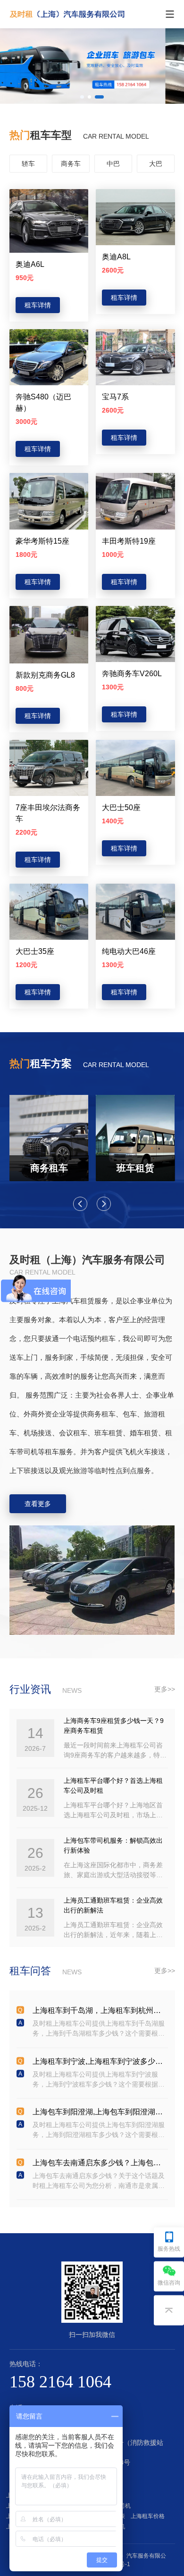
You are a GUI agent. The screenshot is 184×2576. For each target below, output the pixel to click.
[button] (85, 97)
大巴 (156, 164)
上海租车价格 (149, 2516)
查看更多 (38, 1504)
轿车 (28, 164)
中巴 (113, 164)
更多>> (165, 1689)
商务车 (71, 164)
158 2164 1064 (60, 2382)
